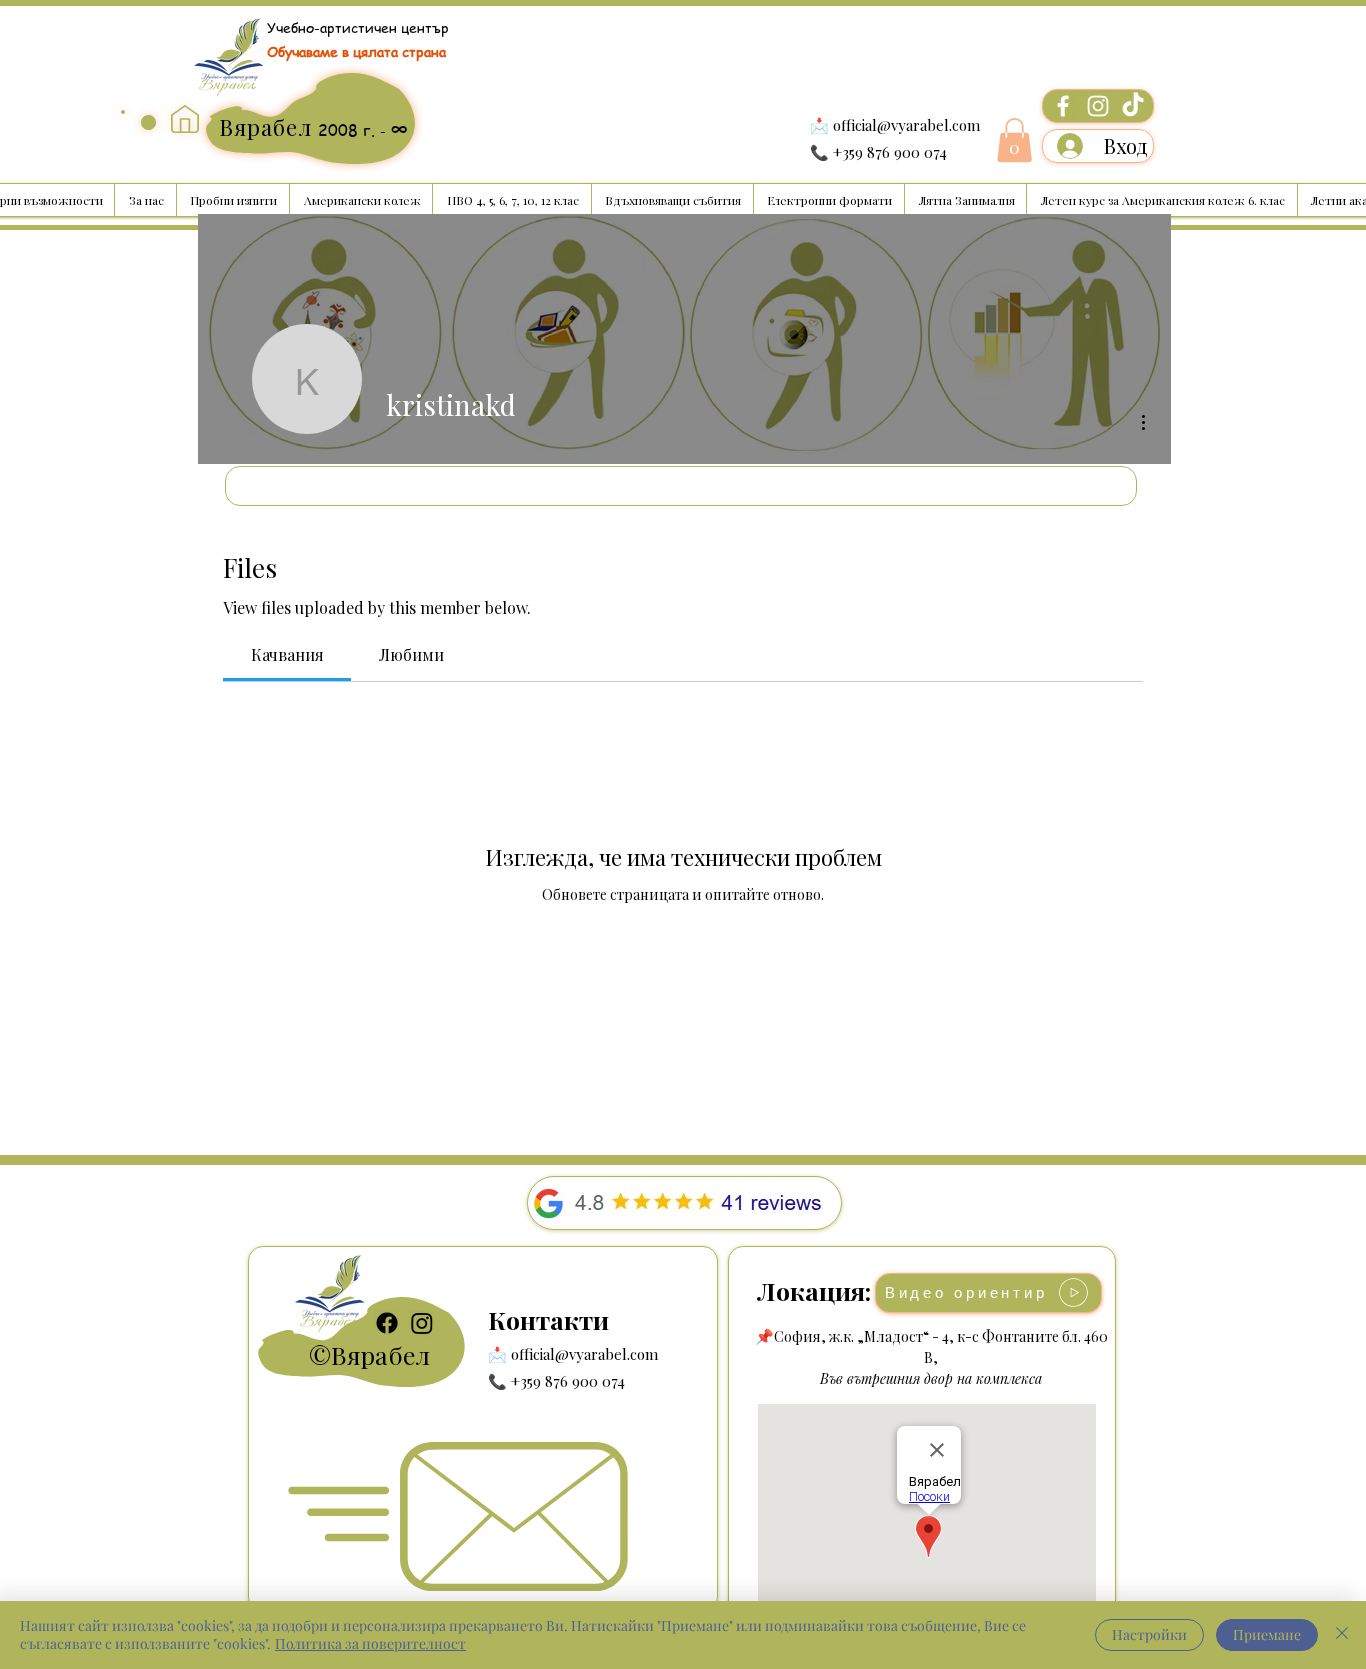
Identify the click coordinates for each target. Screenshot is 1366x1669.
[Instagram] (1098, 106)
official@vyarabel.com (906, 125)
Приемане (1267, 1634)
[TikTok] (1133, 106)
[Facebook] (1063, 106)
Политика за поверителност (370, 1643)
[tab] (287, 655)
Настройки (1149, 1634)
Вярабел (380, 1354)
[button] (1014, 140)
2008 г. (349, 130)
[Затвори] (1342, 1635)
